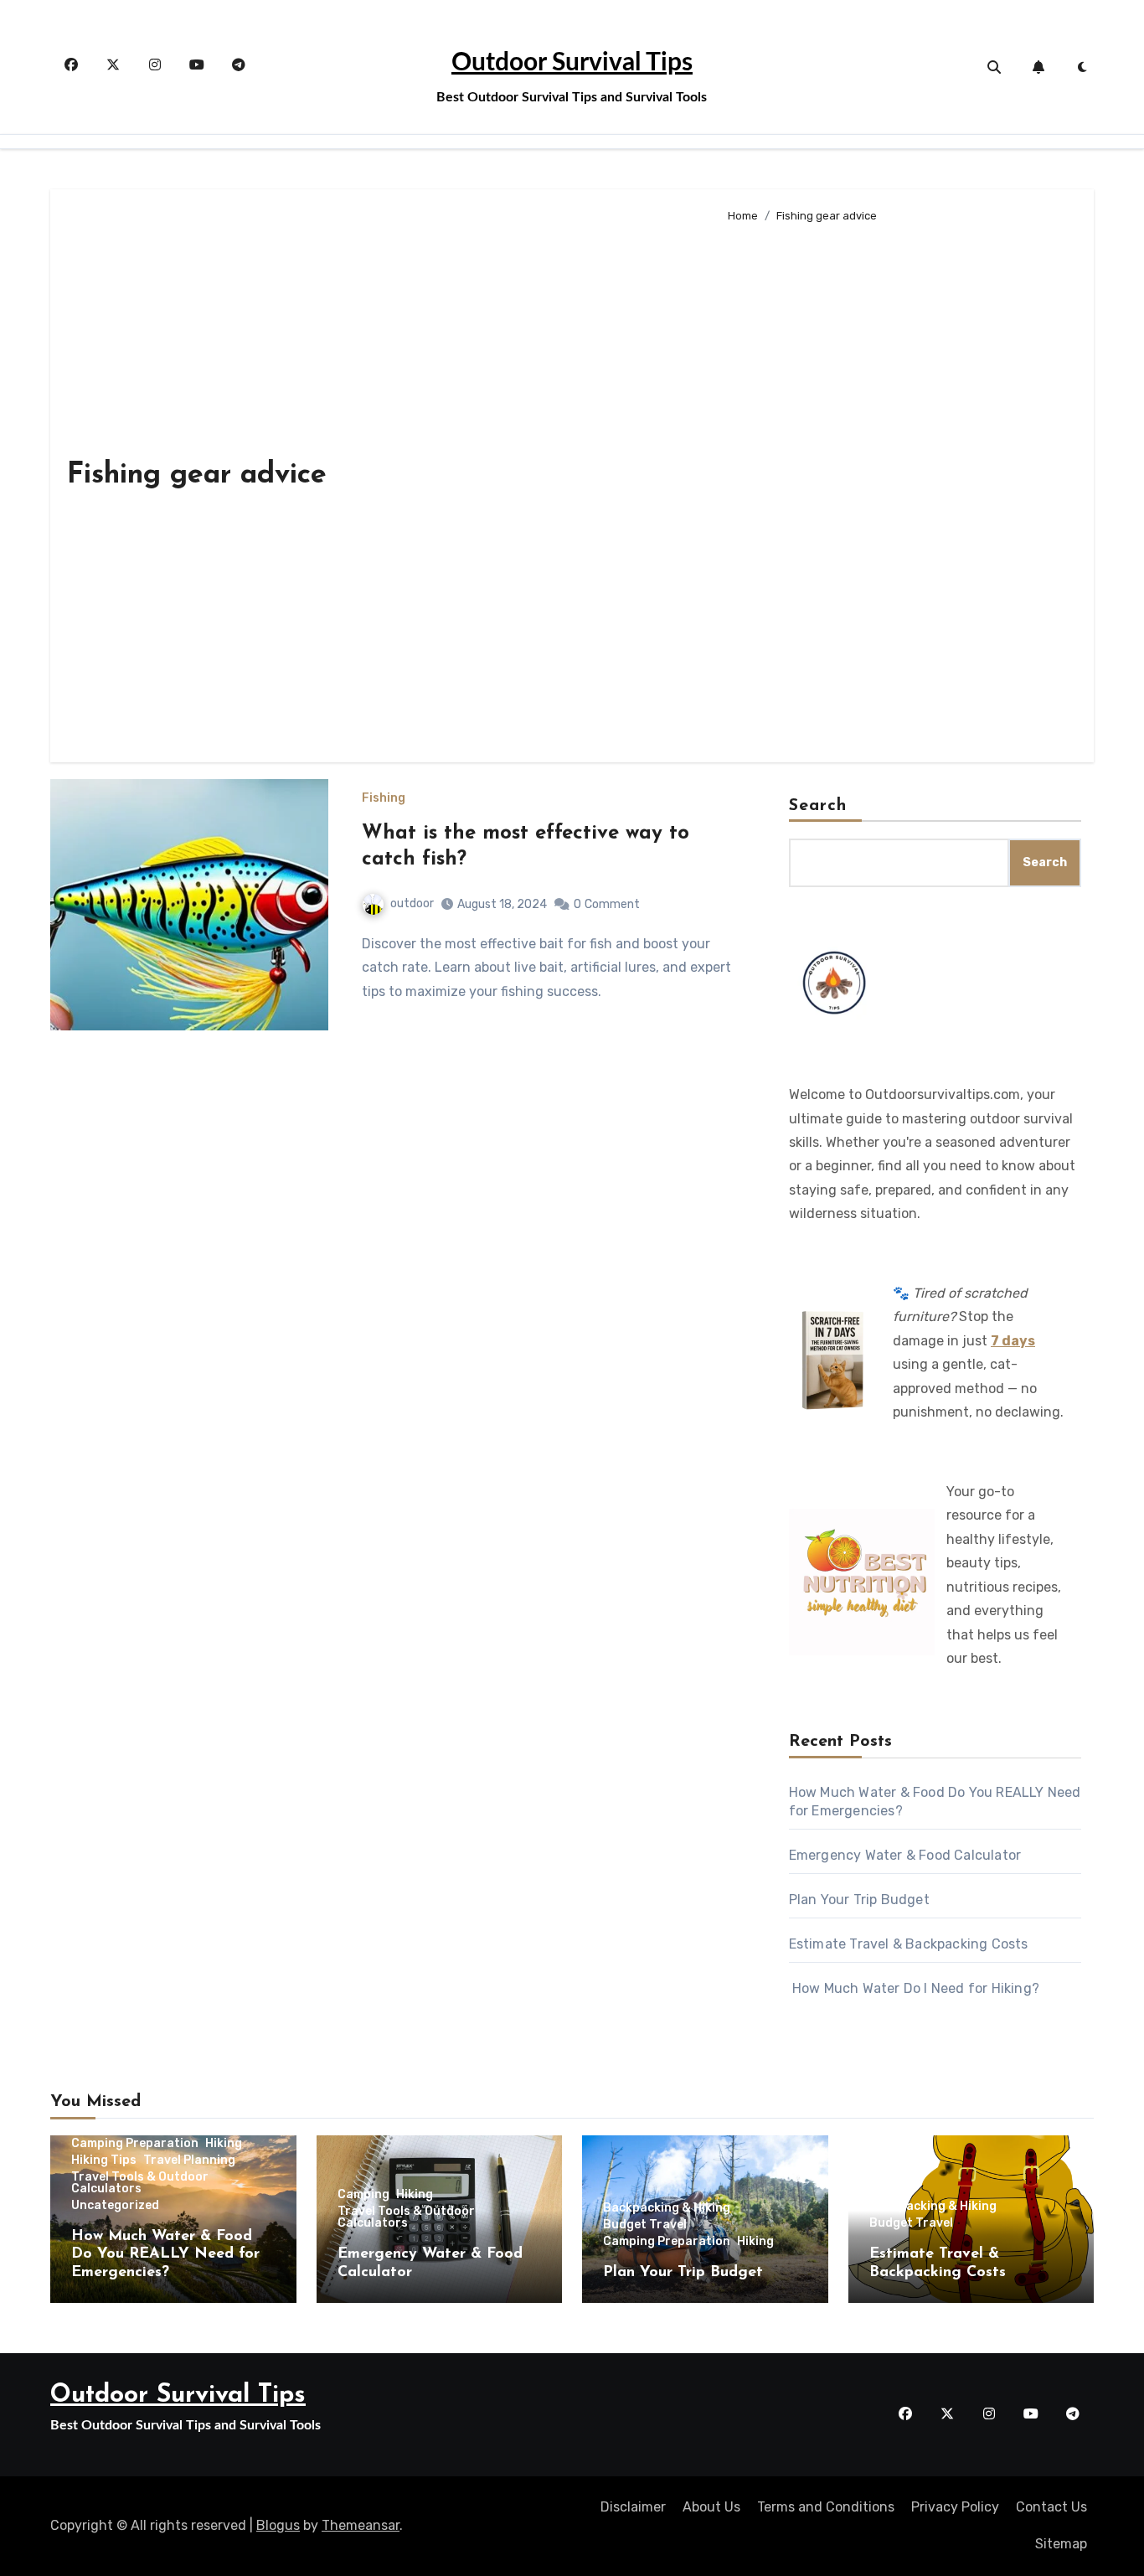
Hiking (224, 2144)
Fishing (384, 798)
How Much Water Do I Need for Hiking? (914, 1988)
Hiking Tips (104, 2160)
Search (818, 806)
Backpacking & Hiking (667, 2208)
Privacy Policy (955, 2507)
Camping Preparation (135, 2144)
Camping (363, 2195)
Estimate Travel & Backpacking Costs (909, 1944)
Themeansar (361, 2525)
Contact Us (1051, 2507)
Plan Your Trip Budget (859, 1900)
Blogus (278, 2525)
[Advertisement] (897, 486)
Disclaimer (633, 2507)
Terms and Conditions (826, 2507)
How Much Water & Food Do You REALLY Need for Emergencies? (165, 2255)
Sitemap (1061, 2544)
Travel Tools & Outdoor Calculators (140, 2183)
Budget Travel (645, 2225)
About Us (711, 2507)
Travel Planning (189, 2160)
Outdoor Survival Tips (572, 63)
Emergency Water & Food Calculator (905, 1855)
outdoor (412, 903)
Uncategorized (115, 2206)
